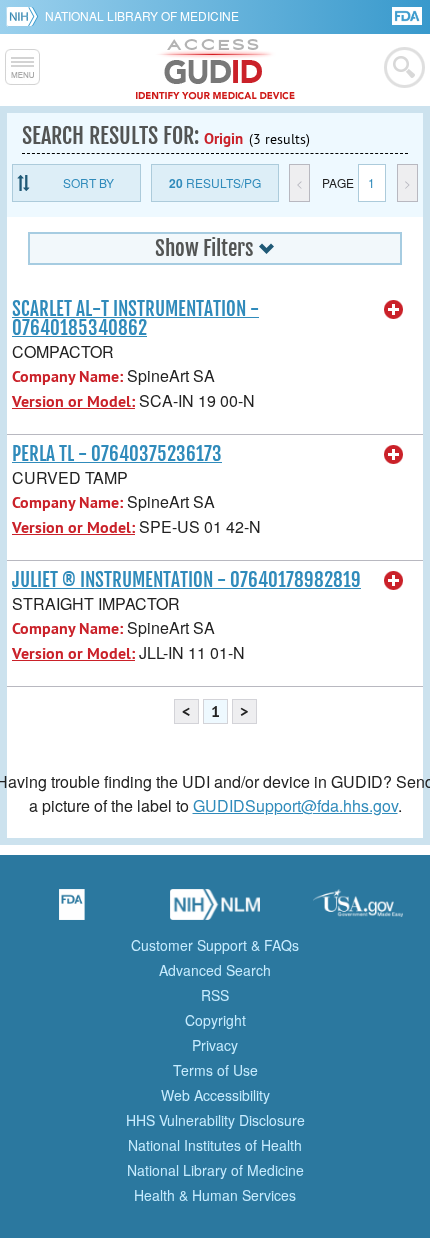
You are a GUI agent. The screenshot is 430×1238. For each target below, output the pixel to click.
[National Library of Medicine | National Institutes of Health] (215, 911)
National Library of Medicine (142, 15)
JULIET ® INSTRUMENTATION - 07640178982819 (186, 580)
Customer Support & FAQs (215, 945)
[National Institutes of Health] (25, 16)
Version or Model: (73, 401)
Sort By (88, 182)
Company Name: (67, 376)
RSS (215, 995)
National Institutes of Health (215, 1145)
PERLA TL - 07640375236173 (117, 454)
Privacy (215, 1045)
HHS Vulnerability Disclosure (215, 1120)
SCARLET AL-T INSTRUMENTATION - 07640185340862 (135, 318)
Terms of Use (215, 1070)
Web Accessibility (215, 1095)
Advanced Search (215, 970)
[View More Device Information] (394, 310)
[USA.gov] (358, 911)
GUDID (215, 70)
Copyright (215, 1020)
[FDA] (408, 14)
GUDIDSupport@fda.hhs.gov (295, 805)
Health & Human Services (215, 1195)
